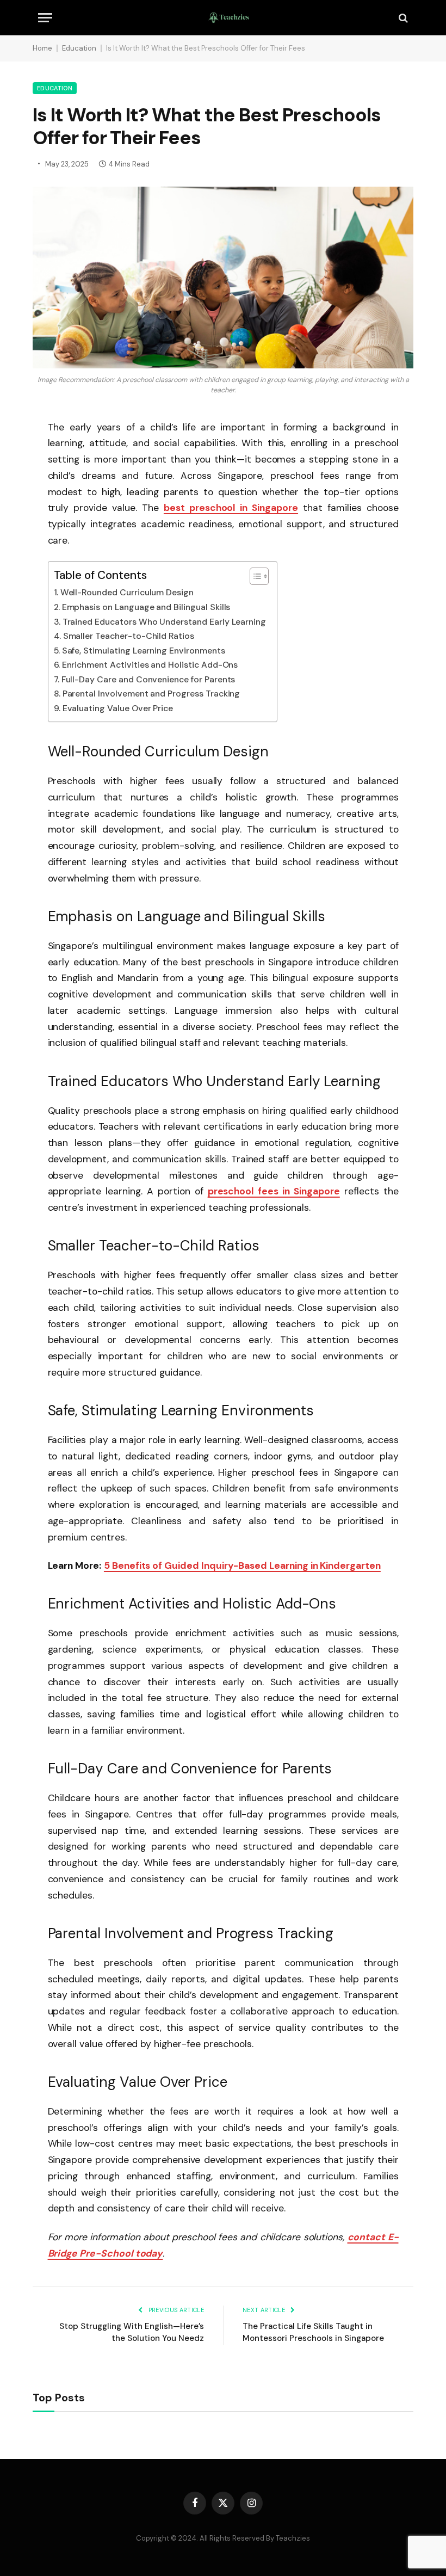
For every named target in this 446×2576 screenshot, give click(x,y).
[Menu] (45, 18)
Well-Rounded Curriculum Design (127, 592)
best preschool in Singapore (231, 508)
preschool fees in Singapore (274, 1191)
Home (42, 48)
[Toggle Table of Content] (254, 576)
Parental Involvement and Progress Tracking (151, 694)
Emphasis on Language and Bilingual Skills (146, 607)
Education (79, 48)
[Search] (402, 18)
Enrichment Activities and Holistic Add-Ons (150, 665)
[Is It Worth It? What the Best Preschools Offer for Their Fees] (223, 278)
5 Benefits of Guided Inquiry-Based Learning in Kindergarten (242, 1566)
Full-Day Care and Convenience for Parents (148, 679)
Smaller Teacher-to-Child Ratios (129, 636)
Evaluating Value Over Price (118, 708)
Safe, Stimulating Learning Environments (144, 651)
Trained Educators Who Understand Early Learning (165, 622)
